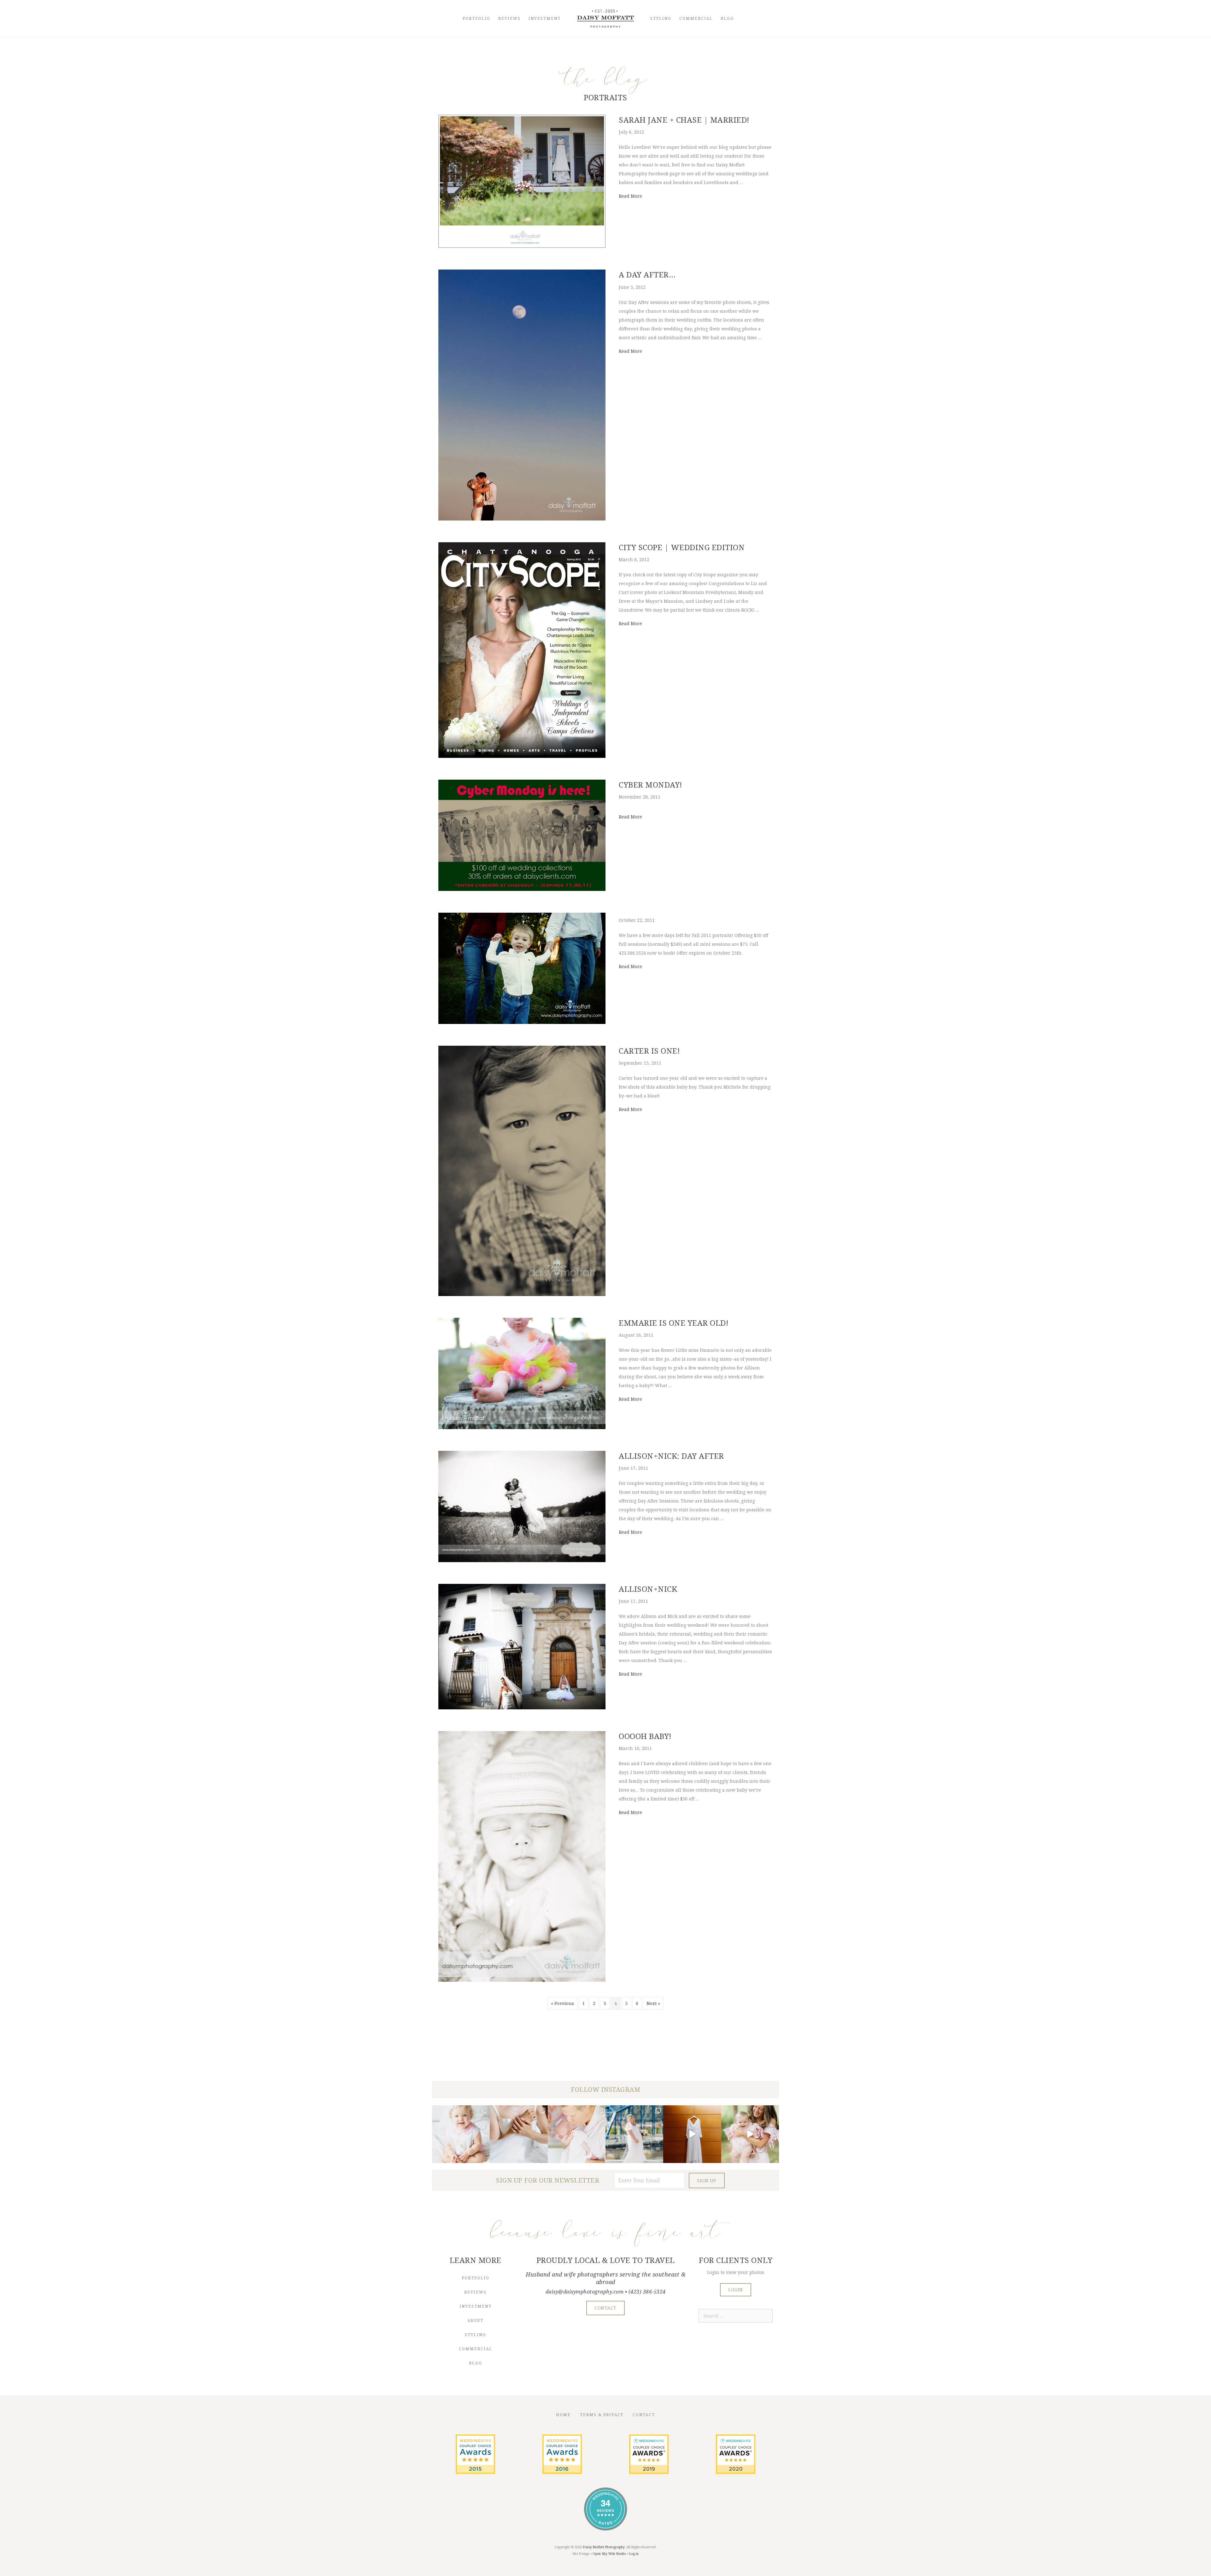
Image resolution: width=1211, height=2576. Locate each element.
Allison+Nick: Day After (671, 1456)
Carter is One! (649, 1051)
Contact (644, 2415)
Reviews (509, 18)
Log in (634, 2554)
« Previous (562, 2003)
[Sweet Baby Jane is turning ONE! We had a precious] (461, 2134)
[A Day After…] (522, 519)
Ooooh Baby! (645, 1736)
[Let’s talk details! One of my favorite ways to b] (519, 2134)
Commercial (696, 18)
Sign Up (707, 2181)
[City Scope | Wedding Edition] (522, 756)
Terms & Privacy (602, 2415)
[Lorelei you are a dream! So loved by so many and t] (577, 2134)
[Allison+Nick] (522, 1708)
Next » (653, 2003)
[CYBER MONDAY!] (522, 889)
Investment (545, 18)
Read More (630, 196)
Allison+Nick (648, 1589)
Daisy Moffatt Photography (604, 2547)
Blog (727, 18)
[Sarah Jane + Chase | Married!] (522, 246)
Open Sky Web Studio (609, 2554)
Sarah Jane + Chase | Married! (684, 120)
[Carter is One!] (522, 1294)
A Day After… (647, 274)
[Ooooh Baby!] (522, 1980)
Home (563, 2415)
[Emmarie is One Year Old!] (522, 1427)
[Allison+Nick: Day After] (522, 1560)
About (475, 2320)
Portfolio (477, 18)
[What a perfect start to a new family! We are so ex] (634, 2134)
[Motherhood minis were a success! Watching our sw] (750, 2134)
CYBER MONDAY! (650, 785)
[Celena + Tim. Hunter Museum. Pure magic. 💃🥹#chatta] (692, 2134)
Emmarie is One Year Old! (673, 1323)
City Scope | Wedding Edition (682, 547)
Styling (661, 18)
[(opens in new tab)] (475, 2472)
